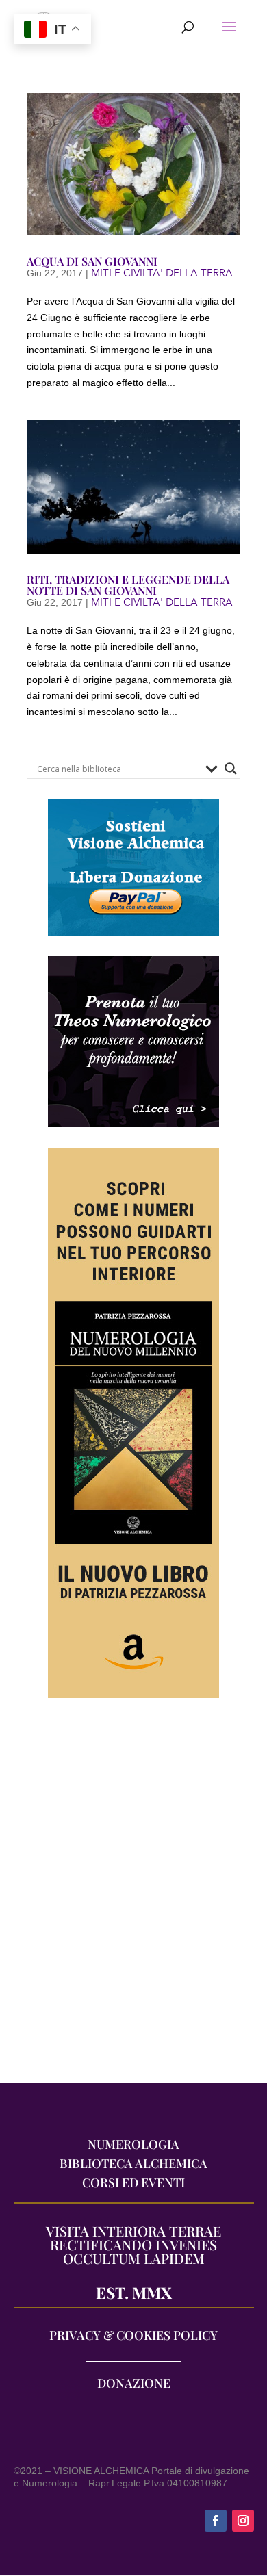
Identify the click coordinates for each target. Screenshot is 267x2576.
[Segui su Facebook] (216, 2521)
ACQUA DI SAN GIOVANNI (92, 261)
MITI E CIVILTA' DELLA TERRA (162, 273)
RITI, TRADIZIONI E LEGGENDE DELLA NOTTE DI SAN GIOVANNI (128, 585)
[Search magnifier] (231, 769)
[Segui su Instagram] (243, 2521)
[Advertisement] (133, 1897)
